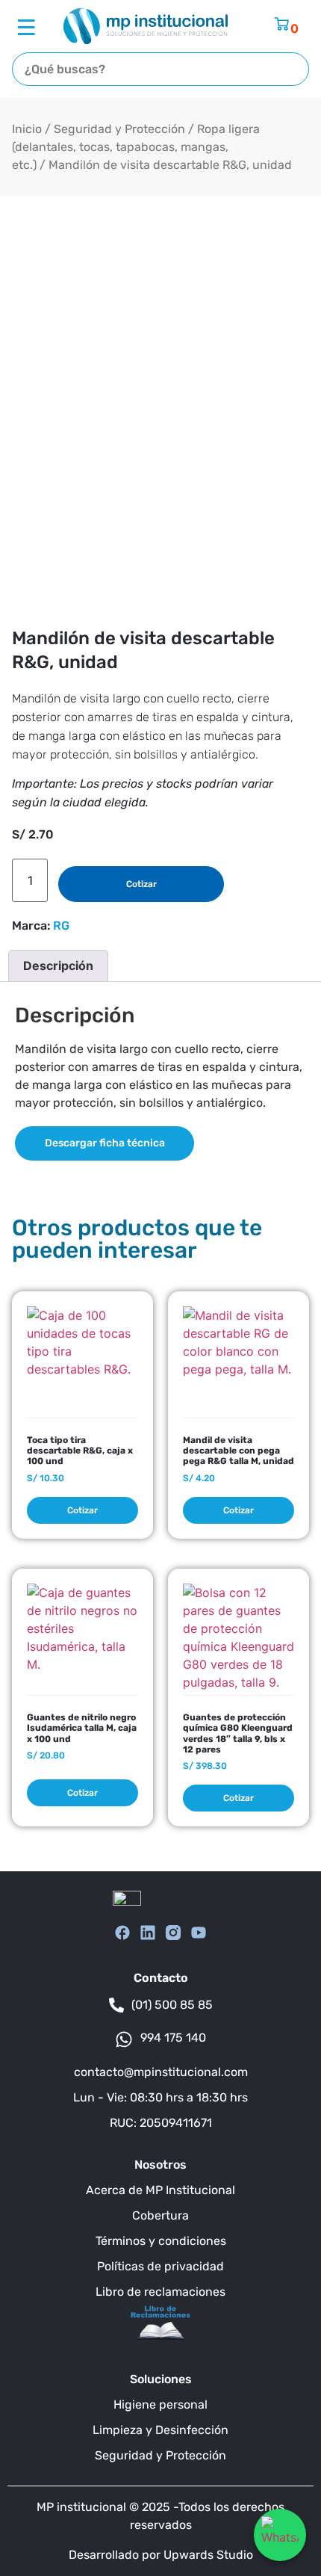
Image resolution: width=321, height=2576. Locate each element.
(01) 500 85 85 (172, 2005)
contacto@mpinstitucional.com (161, 2072)
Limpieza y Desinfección (160, 2430)
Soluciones (161, 2379)
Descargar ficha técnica (105, 1143)
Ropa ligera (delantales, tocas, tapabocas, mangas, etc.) (136, 147)
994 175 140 (173, 2038)
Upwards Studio (208, 2555)
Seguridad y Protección (119, 129)
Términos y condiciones (161, 2241)
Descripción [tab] (58, 966)
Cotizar (141, 884)
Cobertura (160, 2215)
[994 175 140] (124, 2039)
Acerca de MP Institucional (160, 2190)
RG (61, 926)
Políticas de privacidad (160, 2266)
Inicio (27, 129)
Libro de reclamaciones (160, 2292)
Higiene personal (160, 2404)
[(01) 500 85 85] (116, 2005)
